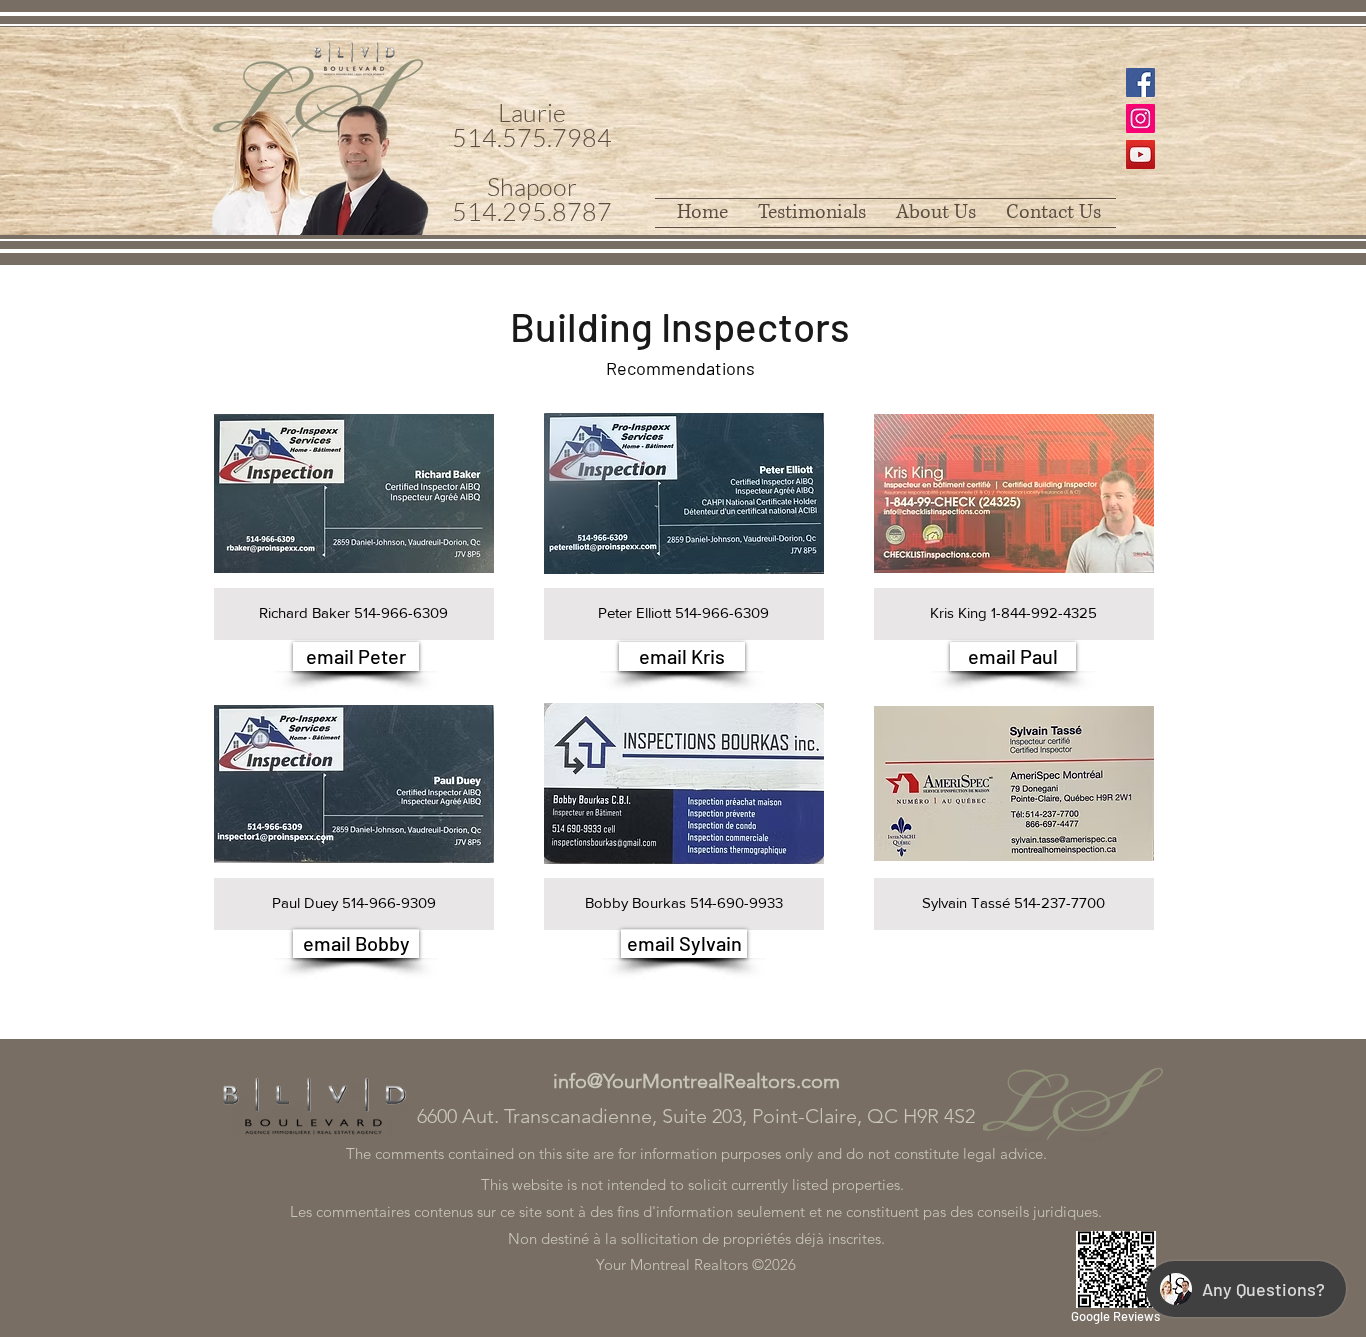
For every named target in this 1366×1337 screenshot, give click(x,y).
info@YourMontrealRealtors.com (696, 1081)
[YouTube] (1140, 154)
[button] (354, 520)
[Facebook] (1140, 82)
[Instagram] (1140, 118)
